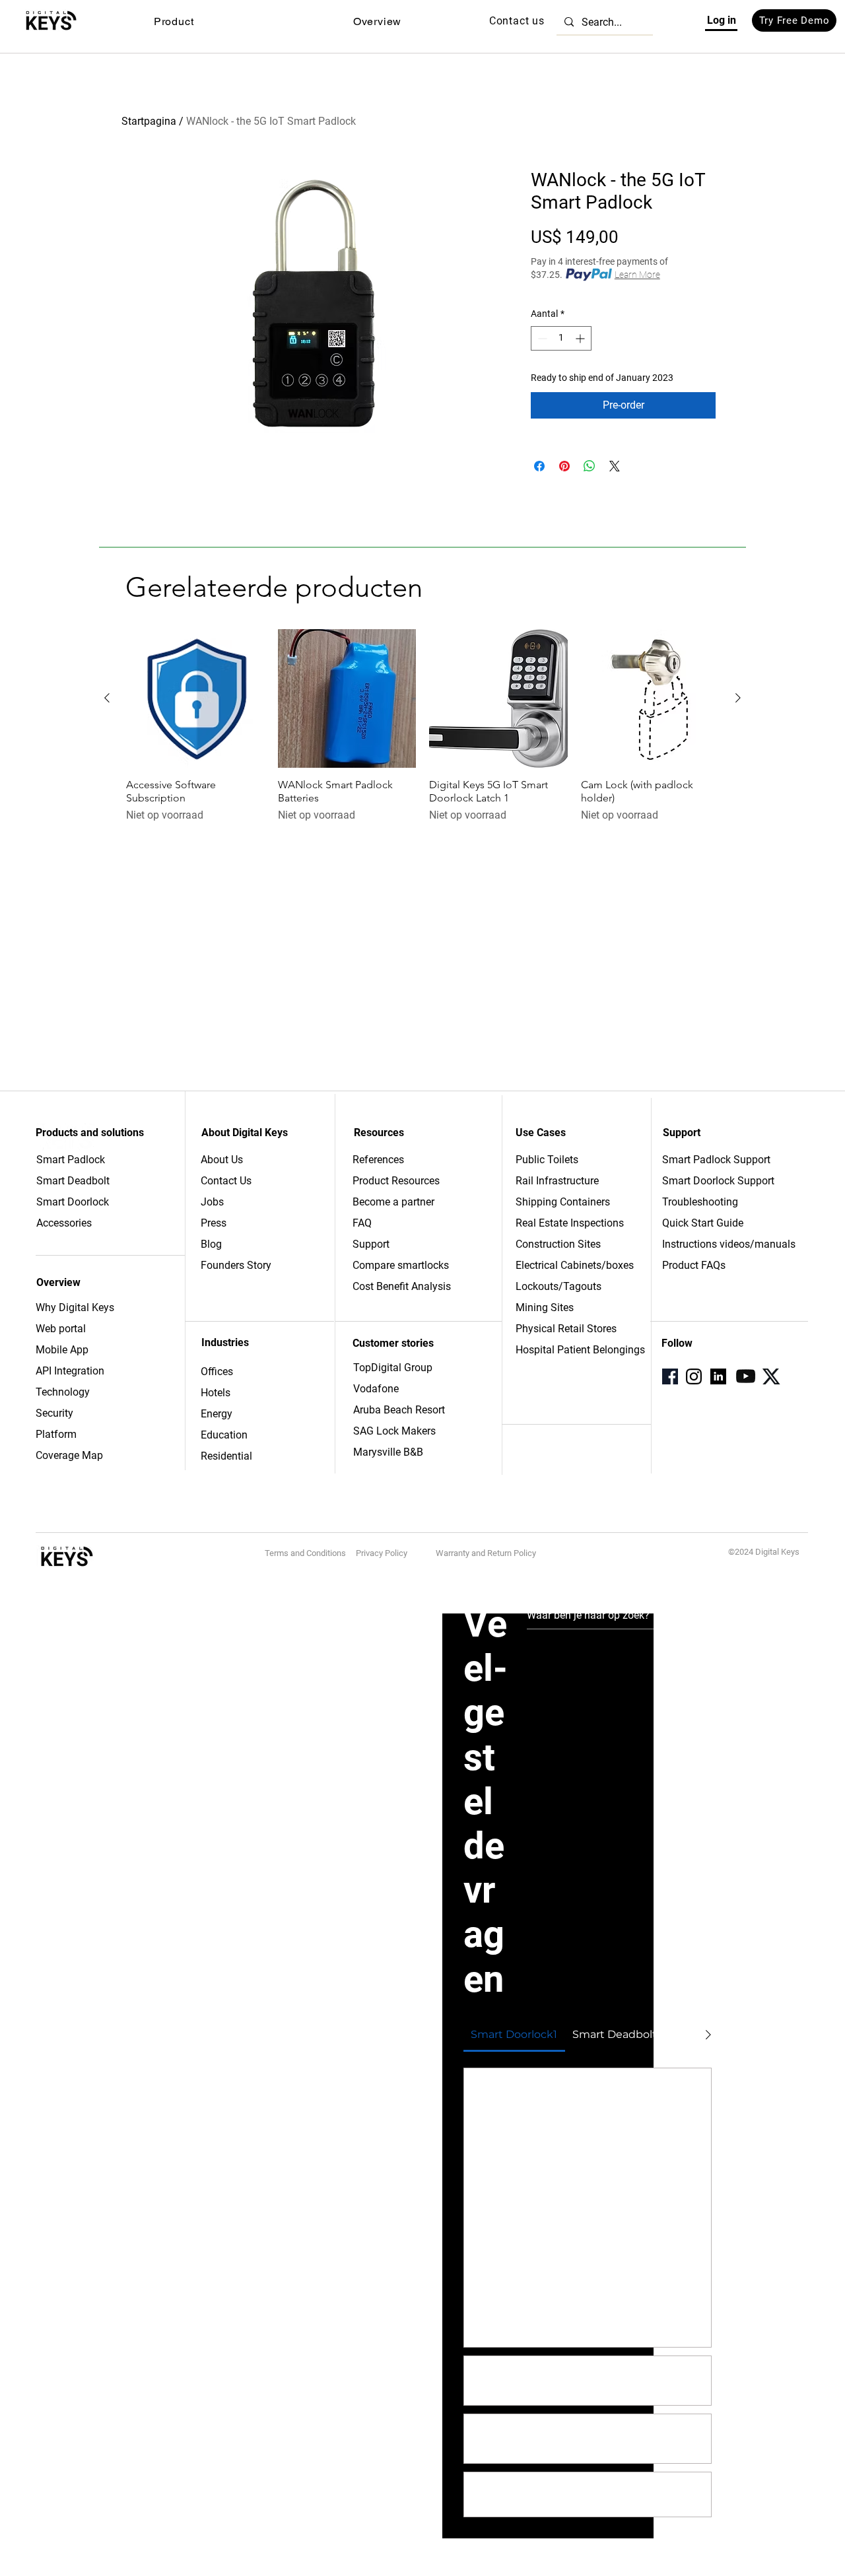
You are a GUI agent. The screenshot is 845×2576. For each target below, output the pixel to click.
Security (54, 1413)
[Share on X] (615, 466)
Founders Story (236, 1265)
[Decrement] (541, 338)
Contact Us (226, 1181)
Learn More (637, 275)
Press (214, 1223)
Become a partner (393, 1202)
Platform (56, 1434)
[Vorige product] (107, 698)
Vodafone (376, 1389)
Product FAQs (694, 1265)
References (378, 1160)
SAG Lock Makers (394, 1431)
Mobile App (62, 1350)
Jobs (212, 1202)
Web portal (62, 1329)
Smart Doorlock (73, 1202)
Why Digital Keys (75, 1307)
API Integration (70, 1371)
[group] (422, 726)
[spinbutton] (561, 338)
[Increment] (581, 338)
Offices (217, 1372)
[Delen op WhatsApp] (590, 466)
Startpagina (149, 121)
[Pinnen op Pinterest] (564, 466)
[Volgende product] (738, 698)
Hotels (216, 1393)
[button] (174, 21)
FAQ (362, 1223)
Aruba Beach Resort (399, 1410)
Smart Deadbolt (74, 1181)
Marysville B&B (388, 1452)
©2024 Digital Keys (764, 1552)
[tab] (514, 2035)
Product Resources (396, 1181)
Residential (226, 1456)
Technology (63, 1392)
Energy (217, 1414)
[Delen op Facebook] (539, 466)
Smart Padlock (71, 1160)
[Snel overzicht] (195, 698)
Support (371, 1244)
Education (224, 1435)
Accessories (64, 1223)
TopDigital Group (393, 1368)
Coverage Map (69, 1455)
